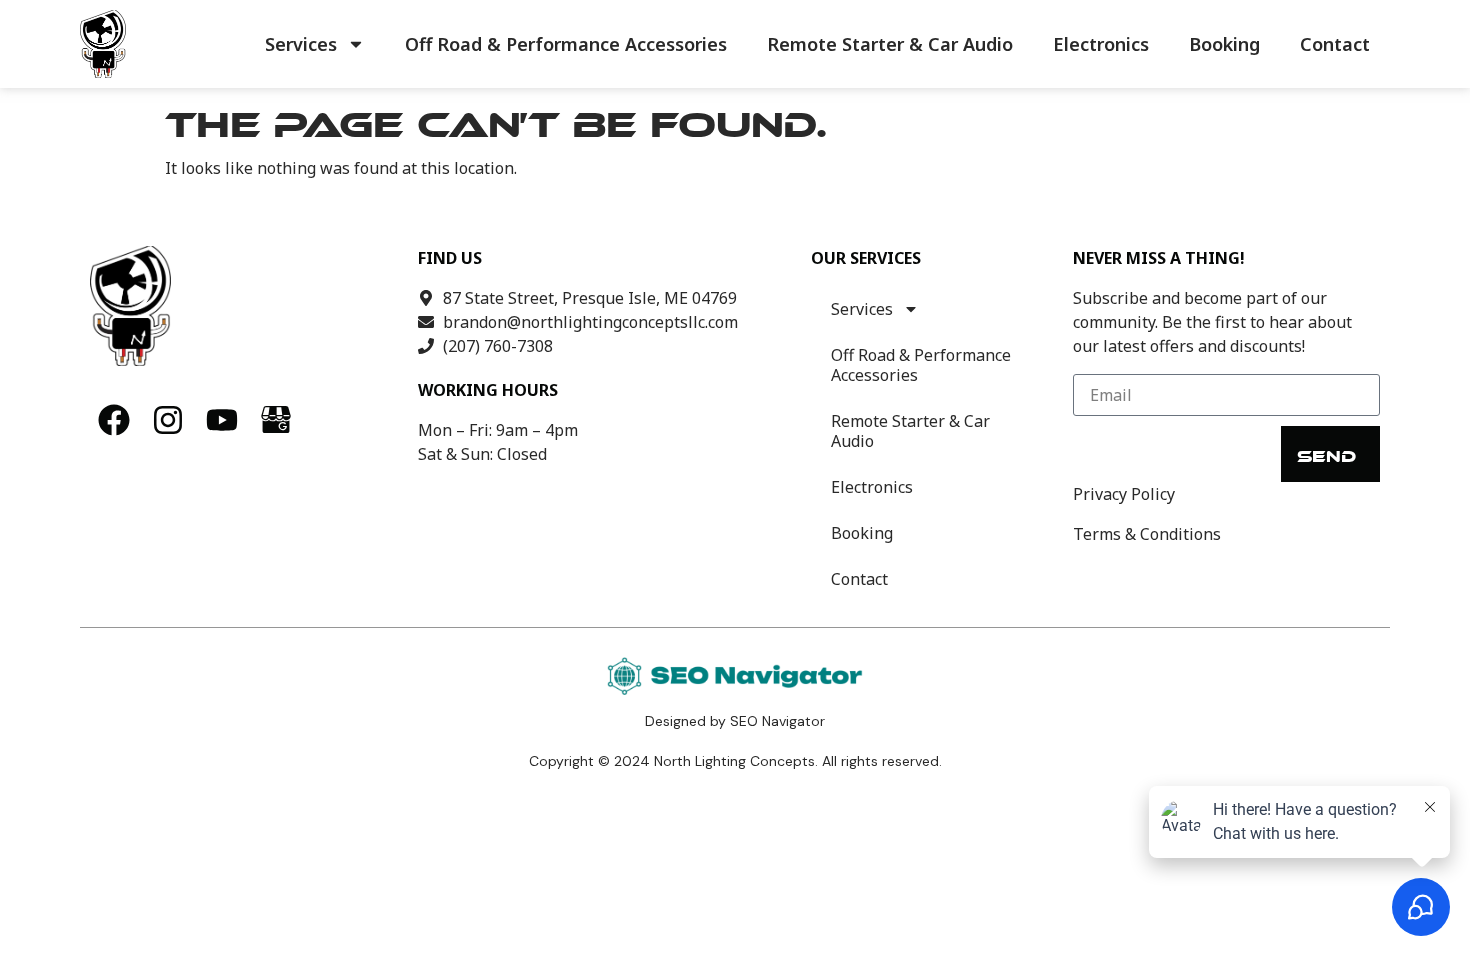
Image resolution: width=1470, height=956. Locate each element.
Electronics (1101, 44)
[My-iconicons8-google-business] (276, 420)
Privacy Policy (1124, 494)
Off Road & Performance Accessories (566, 44)
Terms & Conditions (1147, 534)
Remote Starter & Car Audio (890, 44)
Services (301, 44)
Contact (1335, 44)
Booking (1224, 44)
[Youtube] (222, 420)
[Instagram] (168, 420)
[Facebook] (114, 420)
